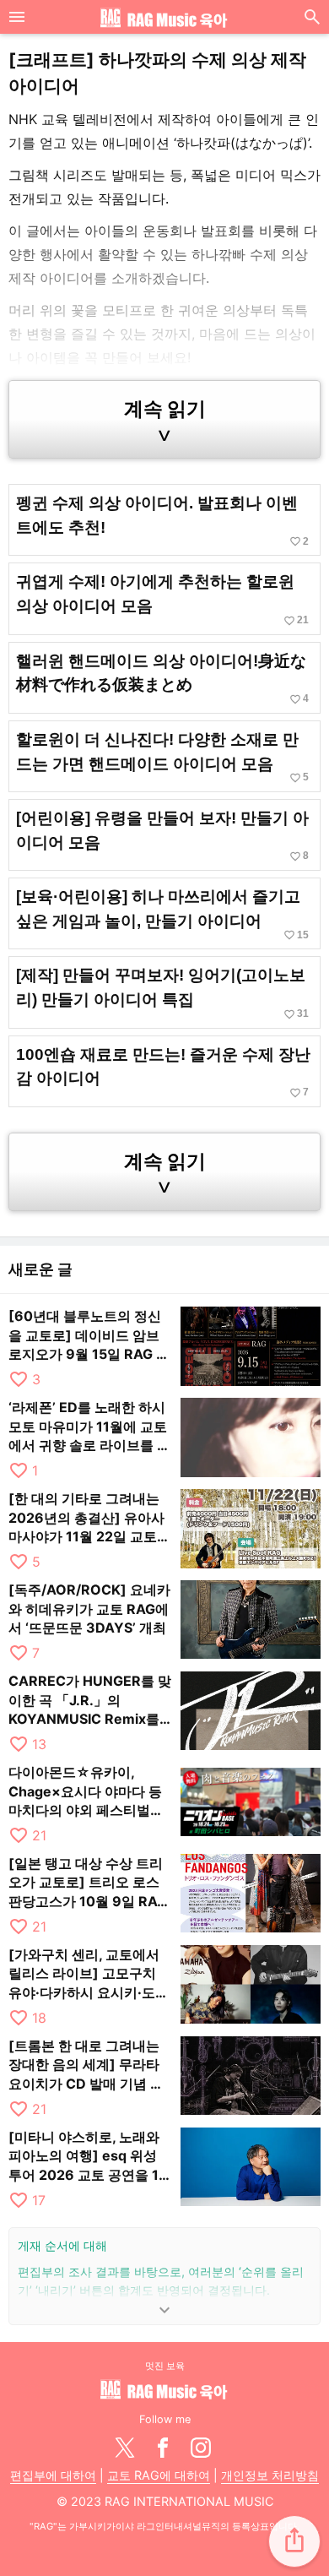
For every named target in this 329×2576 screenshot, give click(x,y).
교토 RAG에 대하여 (159, 2475)
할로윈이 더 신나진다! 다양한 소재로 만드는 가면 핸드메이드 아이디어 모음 (162, 757)
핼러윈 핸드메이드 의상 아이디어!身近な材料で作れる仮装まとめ (162, 679)
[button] (294, 2541)
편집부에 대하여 (53, 2475)
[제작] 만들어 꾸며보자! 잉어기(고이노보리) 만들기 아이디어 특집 (162, 993)
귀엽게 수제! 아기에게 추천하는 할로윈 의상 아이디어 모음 (162, 599)
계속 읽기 (165, 421)
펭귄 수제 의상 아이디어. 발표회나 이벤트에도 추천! (162, 521)
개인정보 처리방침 (270, 2475)
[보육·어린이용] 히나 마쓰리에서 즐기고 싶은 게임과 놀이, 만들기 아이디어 (162, 914)
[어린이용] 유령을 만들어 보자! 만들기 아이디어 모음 (162, 836)
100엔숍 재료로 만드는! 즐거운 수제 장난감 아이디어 (163, 1072)
